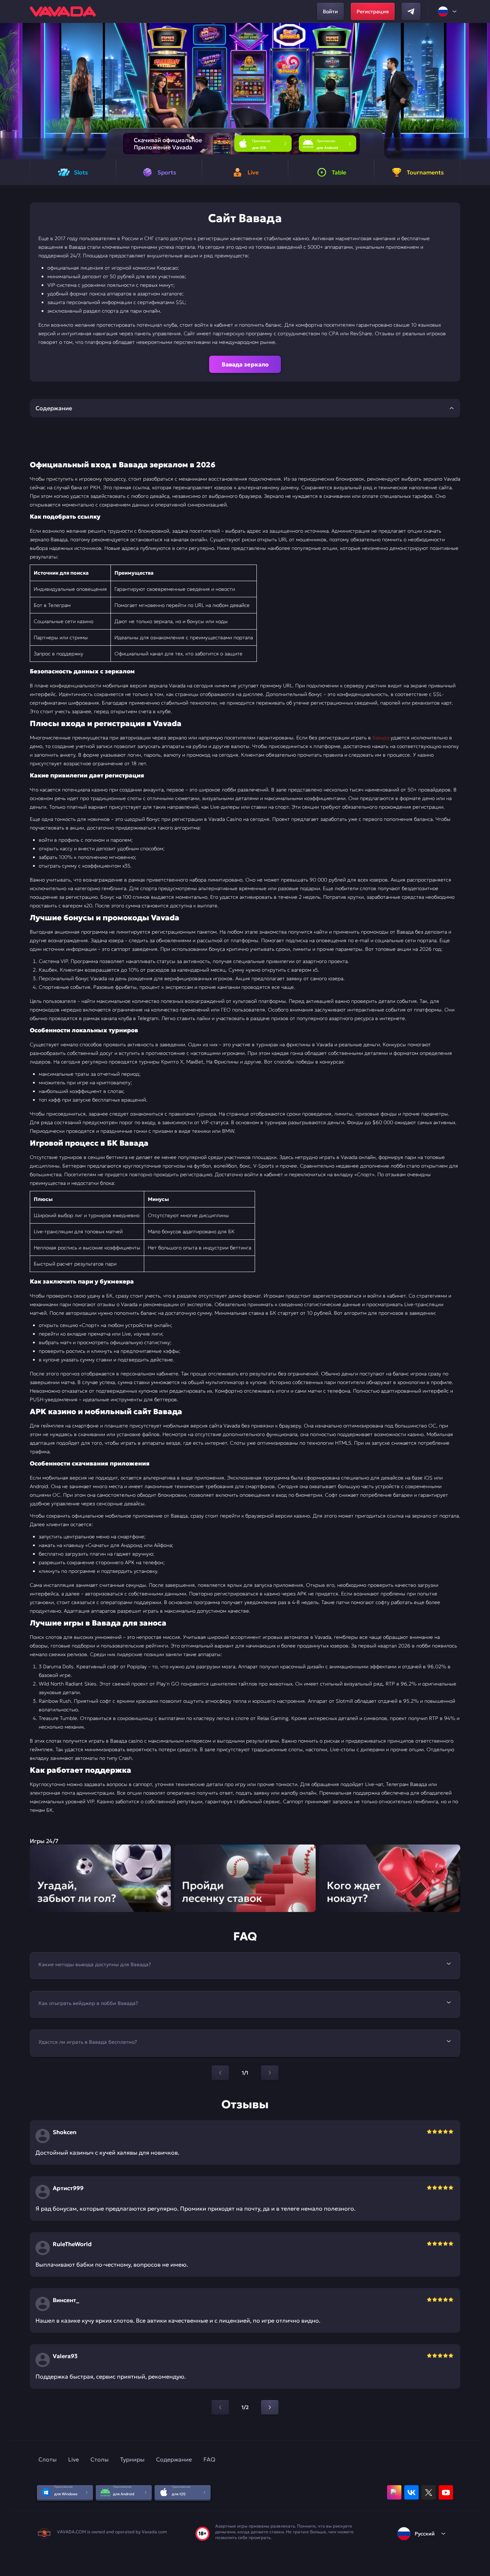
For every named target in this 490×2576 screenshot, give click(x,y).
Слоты (48, 2459)
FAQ (209, 2459)
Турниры (132, 2459)
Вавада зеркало (245, 364)
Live (74, 2459)
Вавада (381, 738)
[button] (482, 91)
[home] (63, 11)
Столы (100, 2459)
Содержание (174, 2459)
